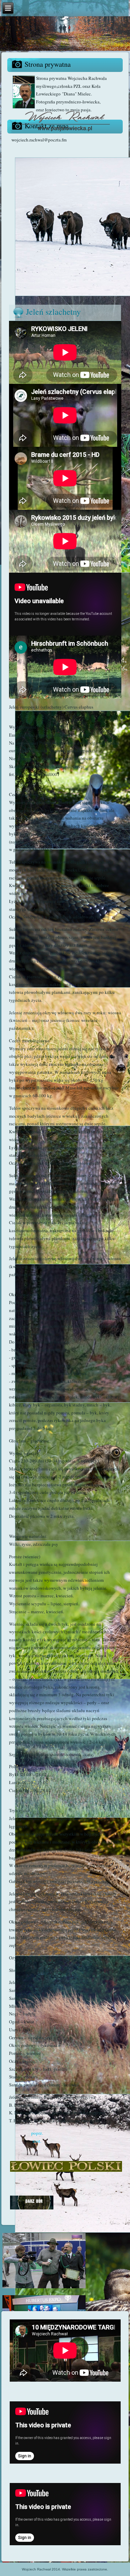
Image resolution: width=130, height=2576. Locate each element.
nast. (37, 2141)
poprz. (37, 2133)
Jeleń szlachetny (53, 312)
